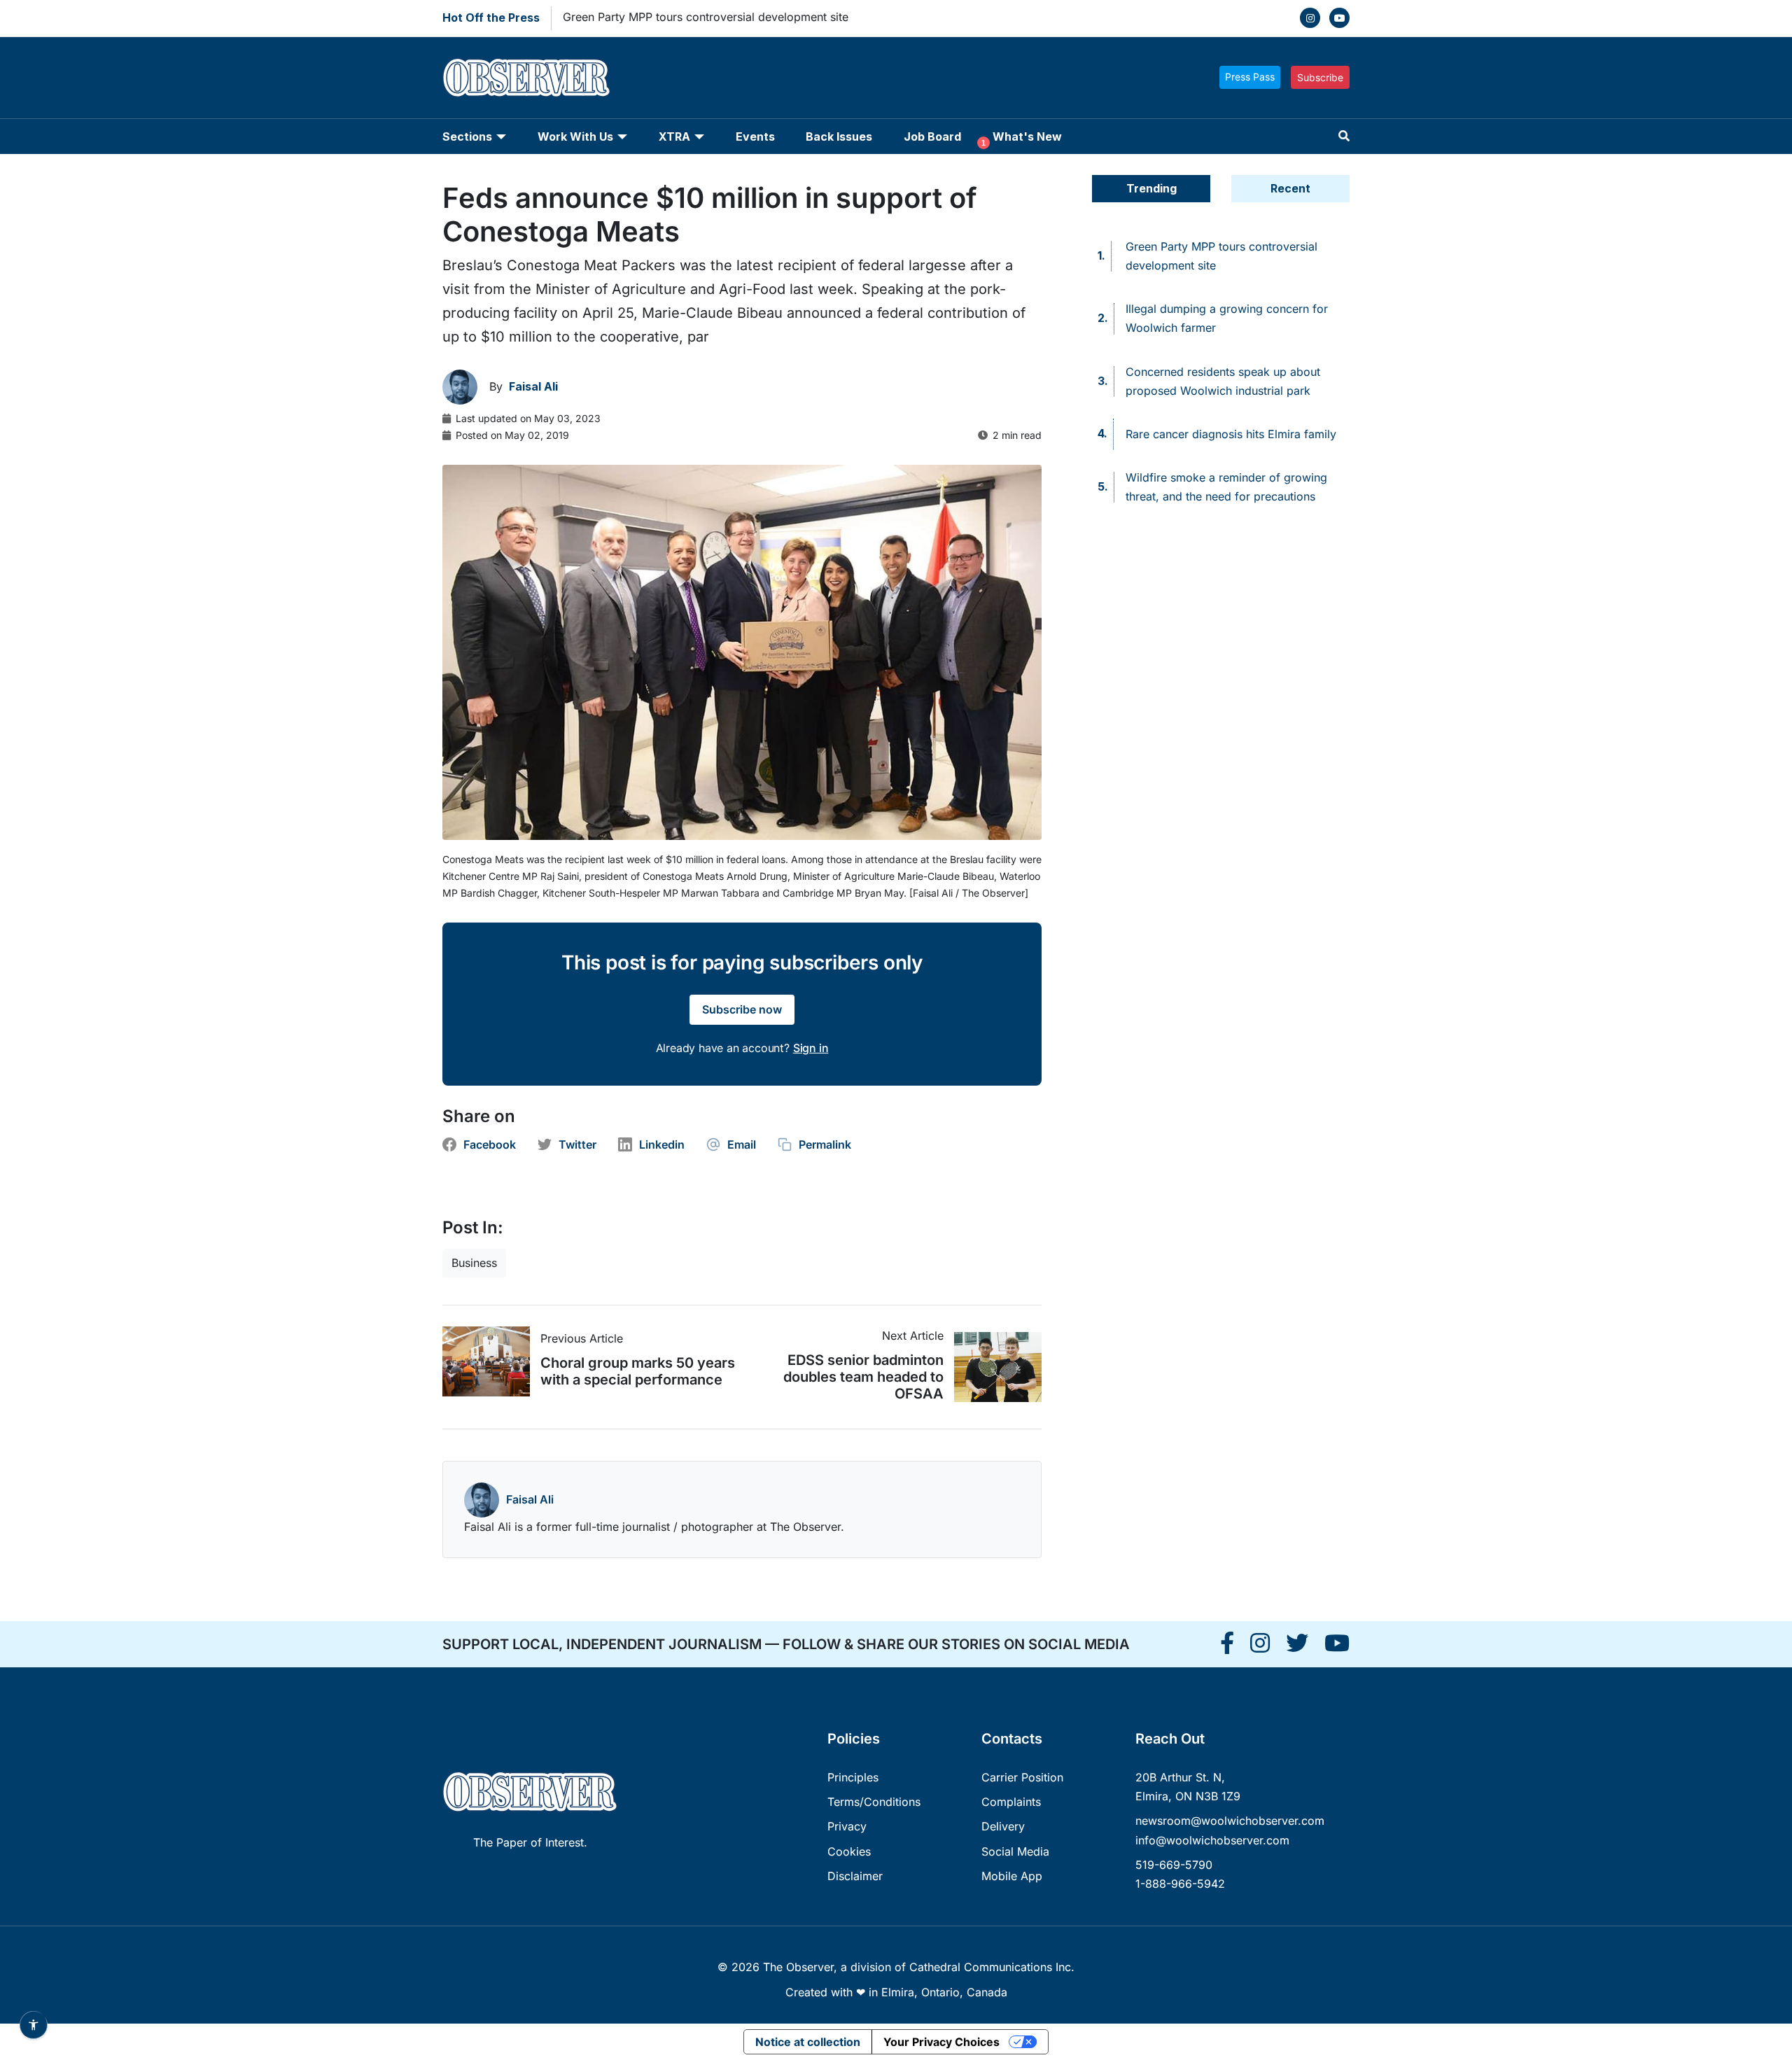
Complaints (1011, 1802)
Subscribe (1320, 77)
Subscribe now (742, 1009)
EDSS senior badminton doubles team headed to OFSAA (863, 1377)
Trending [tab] (1151, 188)
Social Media (1015, 1851)
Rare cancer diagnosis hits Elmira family (1231, 434)
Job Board (932, 136)
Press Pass (1250, 77)
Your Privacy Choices (941, 2042)
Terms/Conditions (874, 1802)
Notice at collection (808, 2042)
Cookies (849, 1851)
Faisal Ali (530, 1499)
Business (474, 1263)
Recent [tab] (1290, 188)
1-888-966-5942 (1180, 1884)
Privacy (847, 1826)
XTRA (674, 136)
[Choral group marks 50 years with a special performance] (491, 1361)
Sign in (811, 1048)
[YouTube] (1339, 18)
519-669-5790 (1174, 1865)
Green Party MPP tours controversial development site (706, 17)
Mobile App (1012, 1876)
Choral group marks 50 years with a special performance (638, 1371)
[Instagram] (1310, 18)
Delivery (1003, 1826)
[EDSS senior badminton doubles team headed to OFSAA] (993, 1367)
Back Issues (839, 136)
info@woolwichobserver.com (1212, 1840)
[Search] (1344, 136)
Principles (853, 1777)
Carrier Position (1022, 1777)
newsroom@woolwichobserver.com (1230, 1821)
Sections (467, 136)
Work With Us (575, 136)
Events (755, 136)
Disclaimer (855, 1876)
